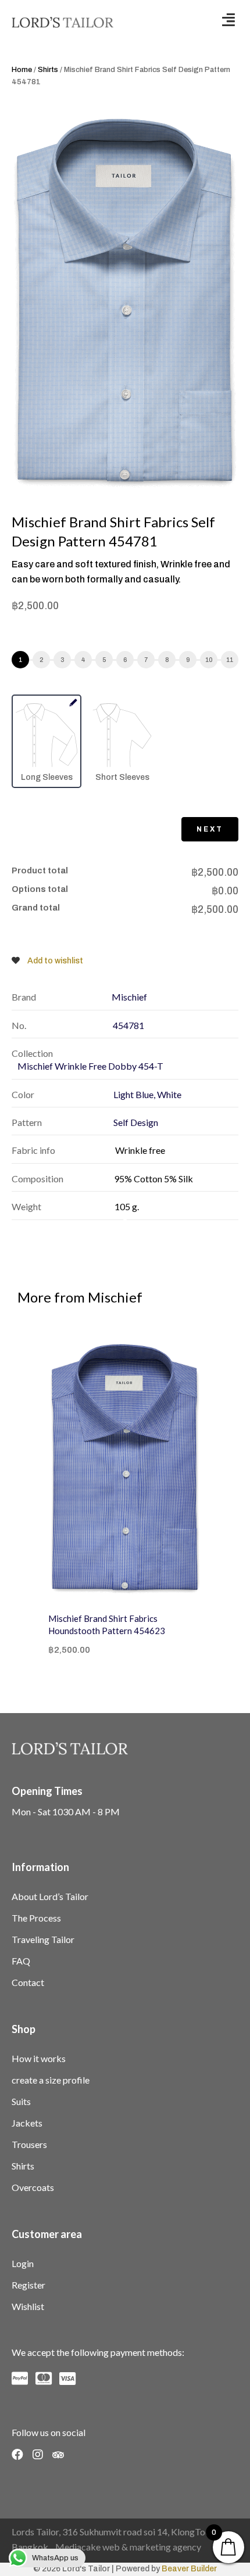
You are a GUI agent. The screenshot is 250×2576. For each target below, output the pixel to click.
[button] (228, 19)
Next (210, 829)
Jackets (27, 2123)
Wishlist (28, 2306)
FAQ (21, 1961)
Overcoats (33, 2187)
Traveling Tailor (43, 1939)
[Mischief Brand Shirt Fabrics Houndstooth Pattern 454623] (125, 1469)
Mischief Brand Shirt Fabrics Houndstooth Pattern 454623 (107, 1625)
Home (22, 70)
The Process (36, 1918)
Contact (28, 1982)
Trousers (29, 2144)
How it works (39, 2058)
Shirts (48, 70)
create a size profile (51, 2080)
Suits (21, 2101)
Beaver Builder (189, 2569)
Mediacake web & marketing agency (128, 2547)
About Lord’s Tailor (50, 1896)
